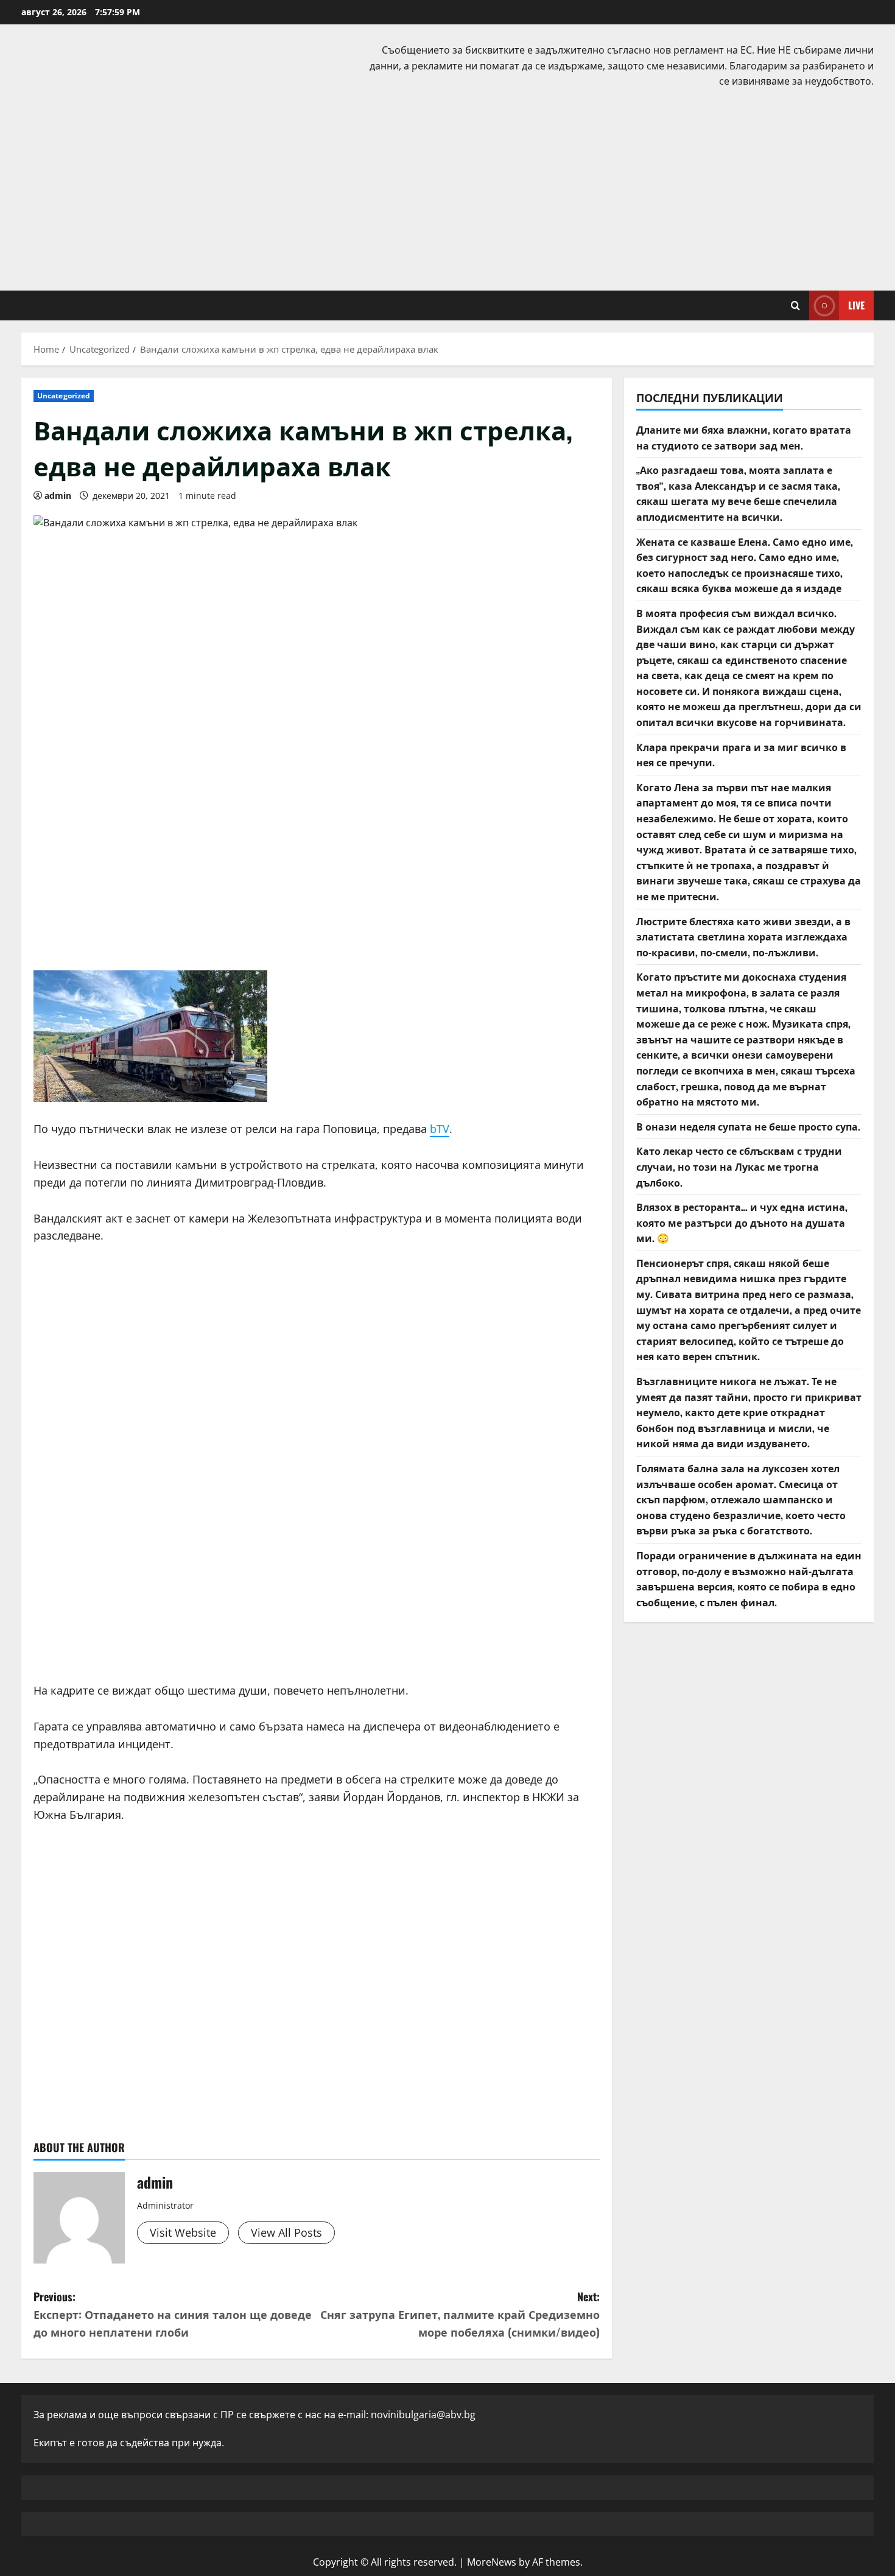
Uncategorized (64, 396)
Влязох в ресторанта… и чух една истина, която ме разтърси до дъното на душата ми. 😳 (742, 1222)
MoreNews (492, 2562)
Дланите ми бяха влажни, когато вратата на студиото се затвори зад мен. (744, 437)
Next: (460, 2314)
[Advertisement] (447, 187)
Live (856, 305)
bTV (440, 1129)
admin (58, 496)
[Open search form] (795, 305)
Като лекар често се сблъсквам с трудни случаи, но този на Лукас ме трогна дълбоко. (739, 1166)
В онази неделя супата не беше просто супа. (748, 1126)
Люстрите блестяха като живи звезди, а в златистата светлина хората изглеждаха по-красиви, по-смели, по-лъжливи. (743, 937)
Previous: (173, 2314)
